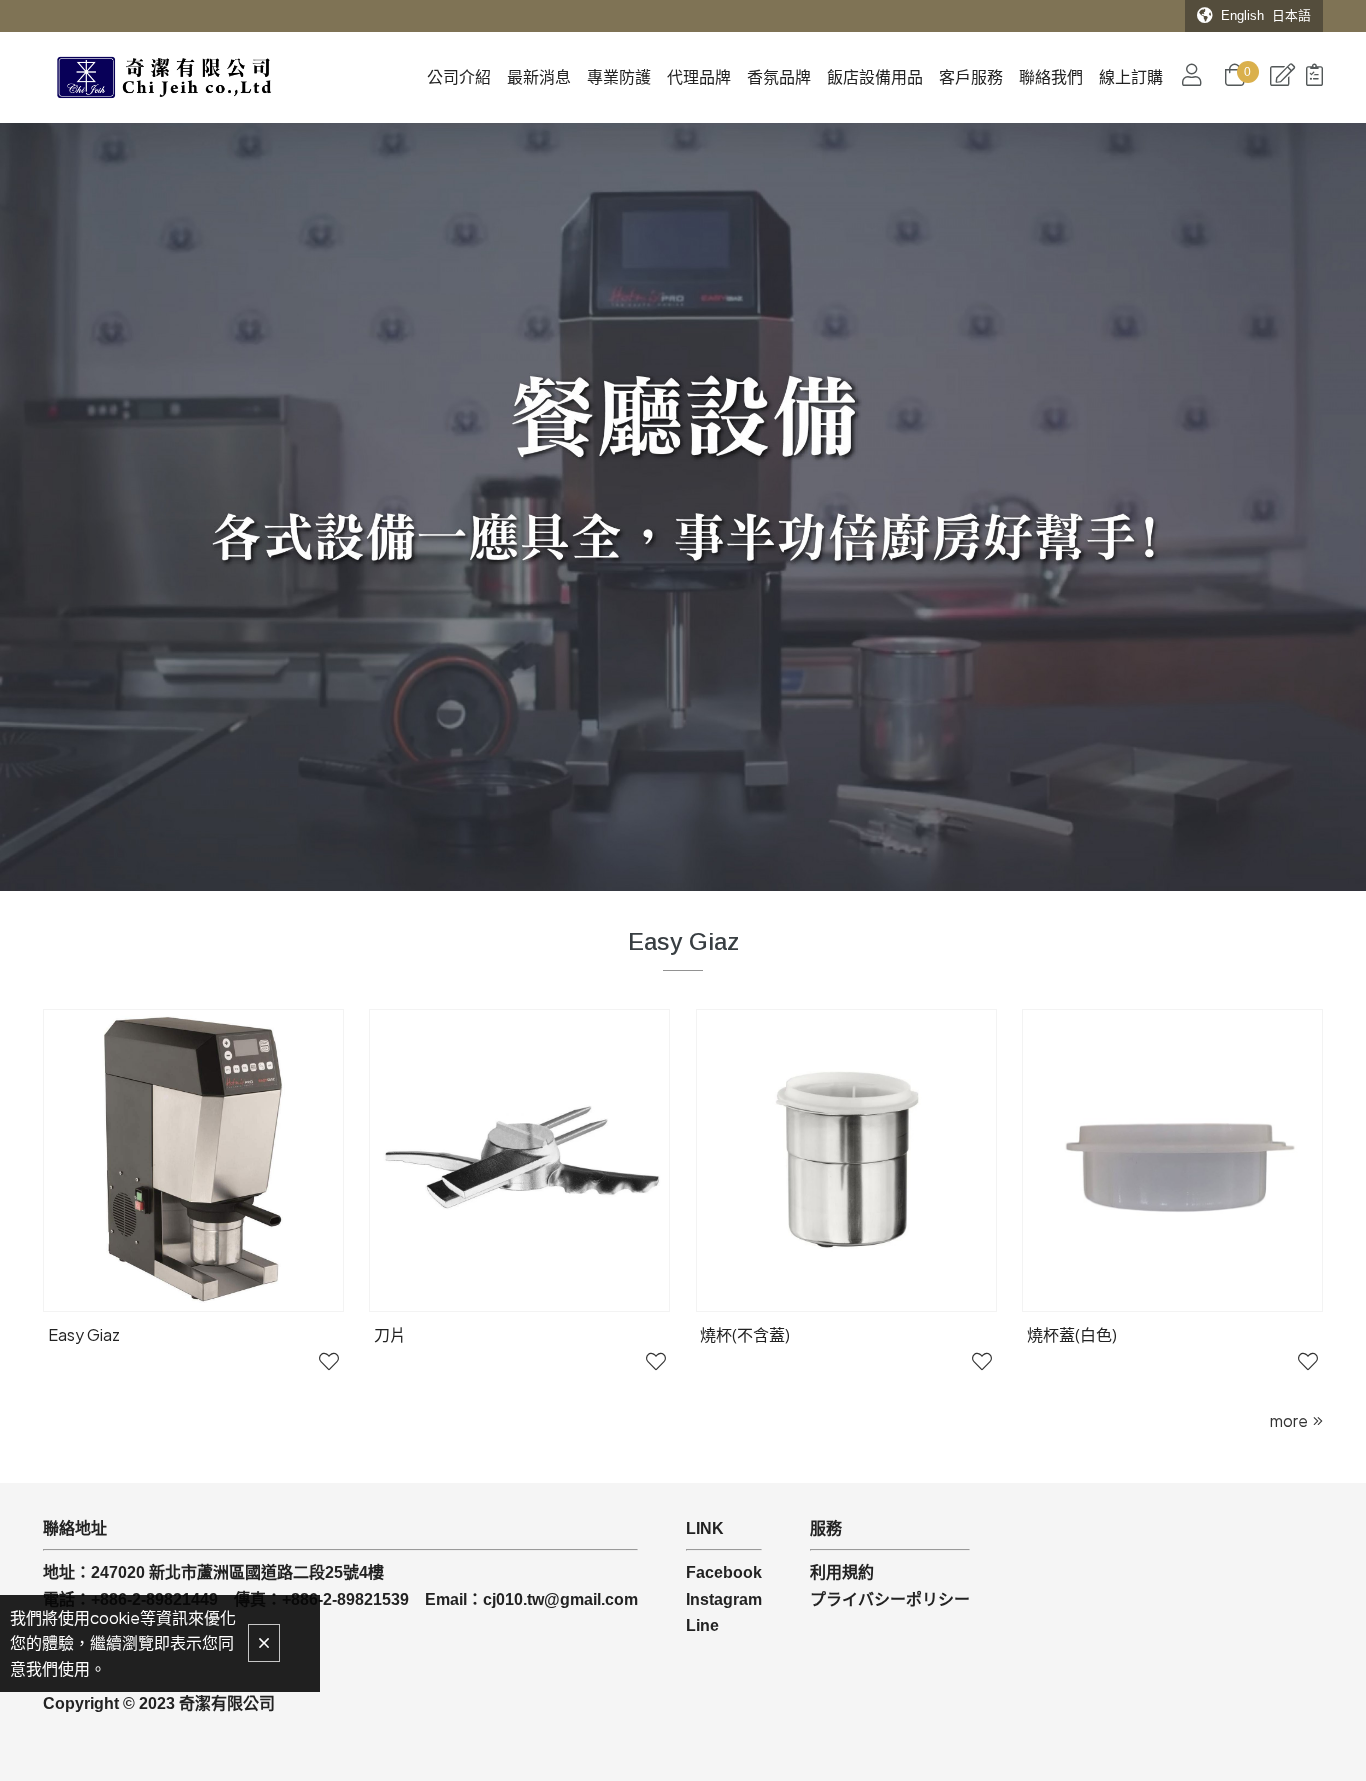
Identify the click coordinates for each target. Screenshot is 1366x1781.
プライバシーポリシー (890, 1599)
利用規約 (842, 1572)
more (1289, 1420)
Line (702, 1625)
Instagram (724, 1599)
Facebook (724, 1572)
